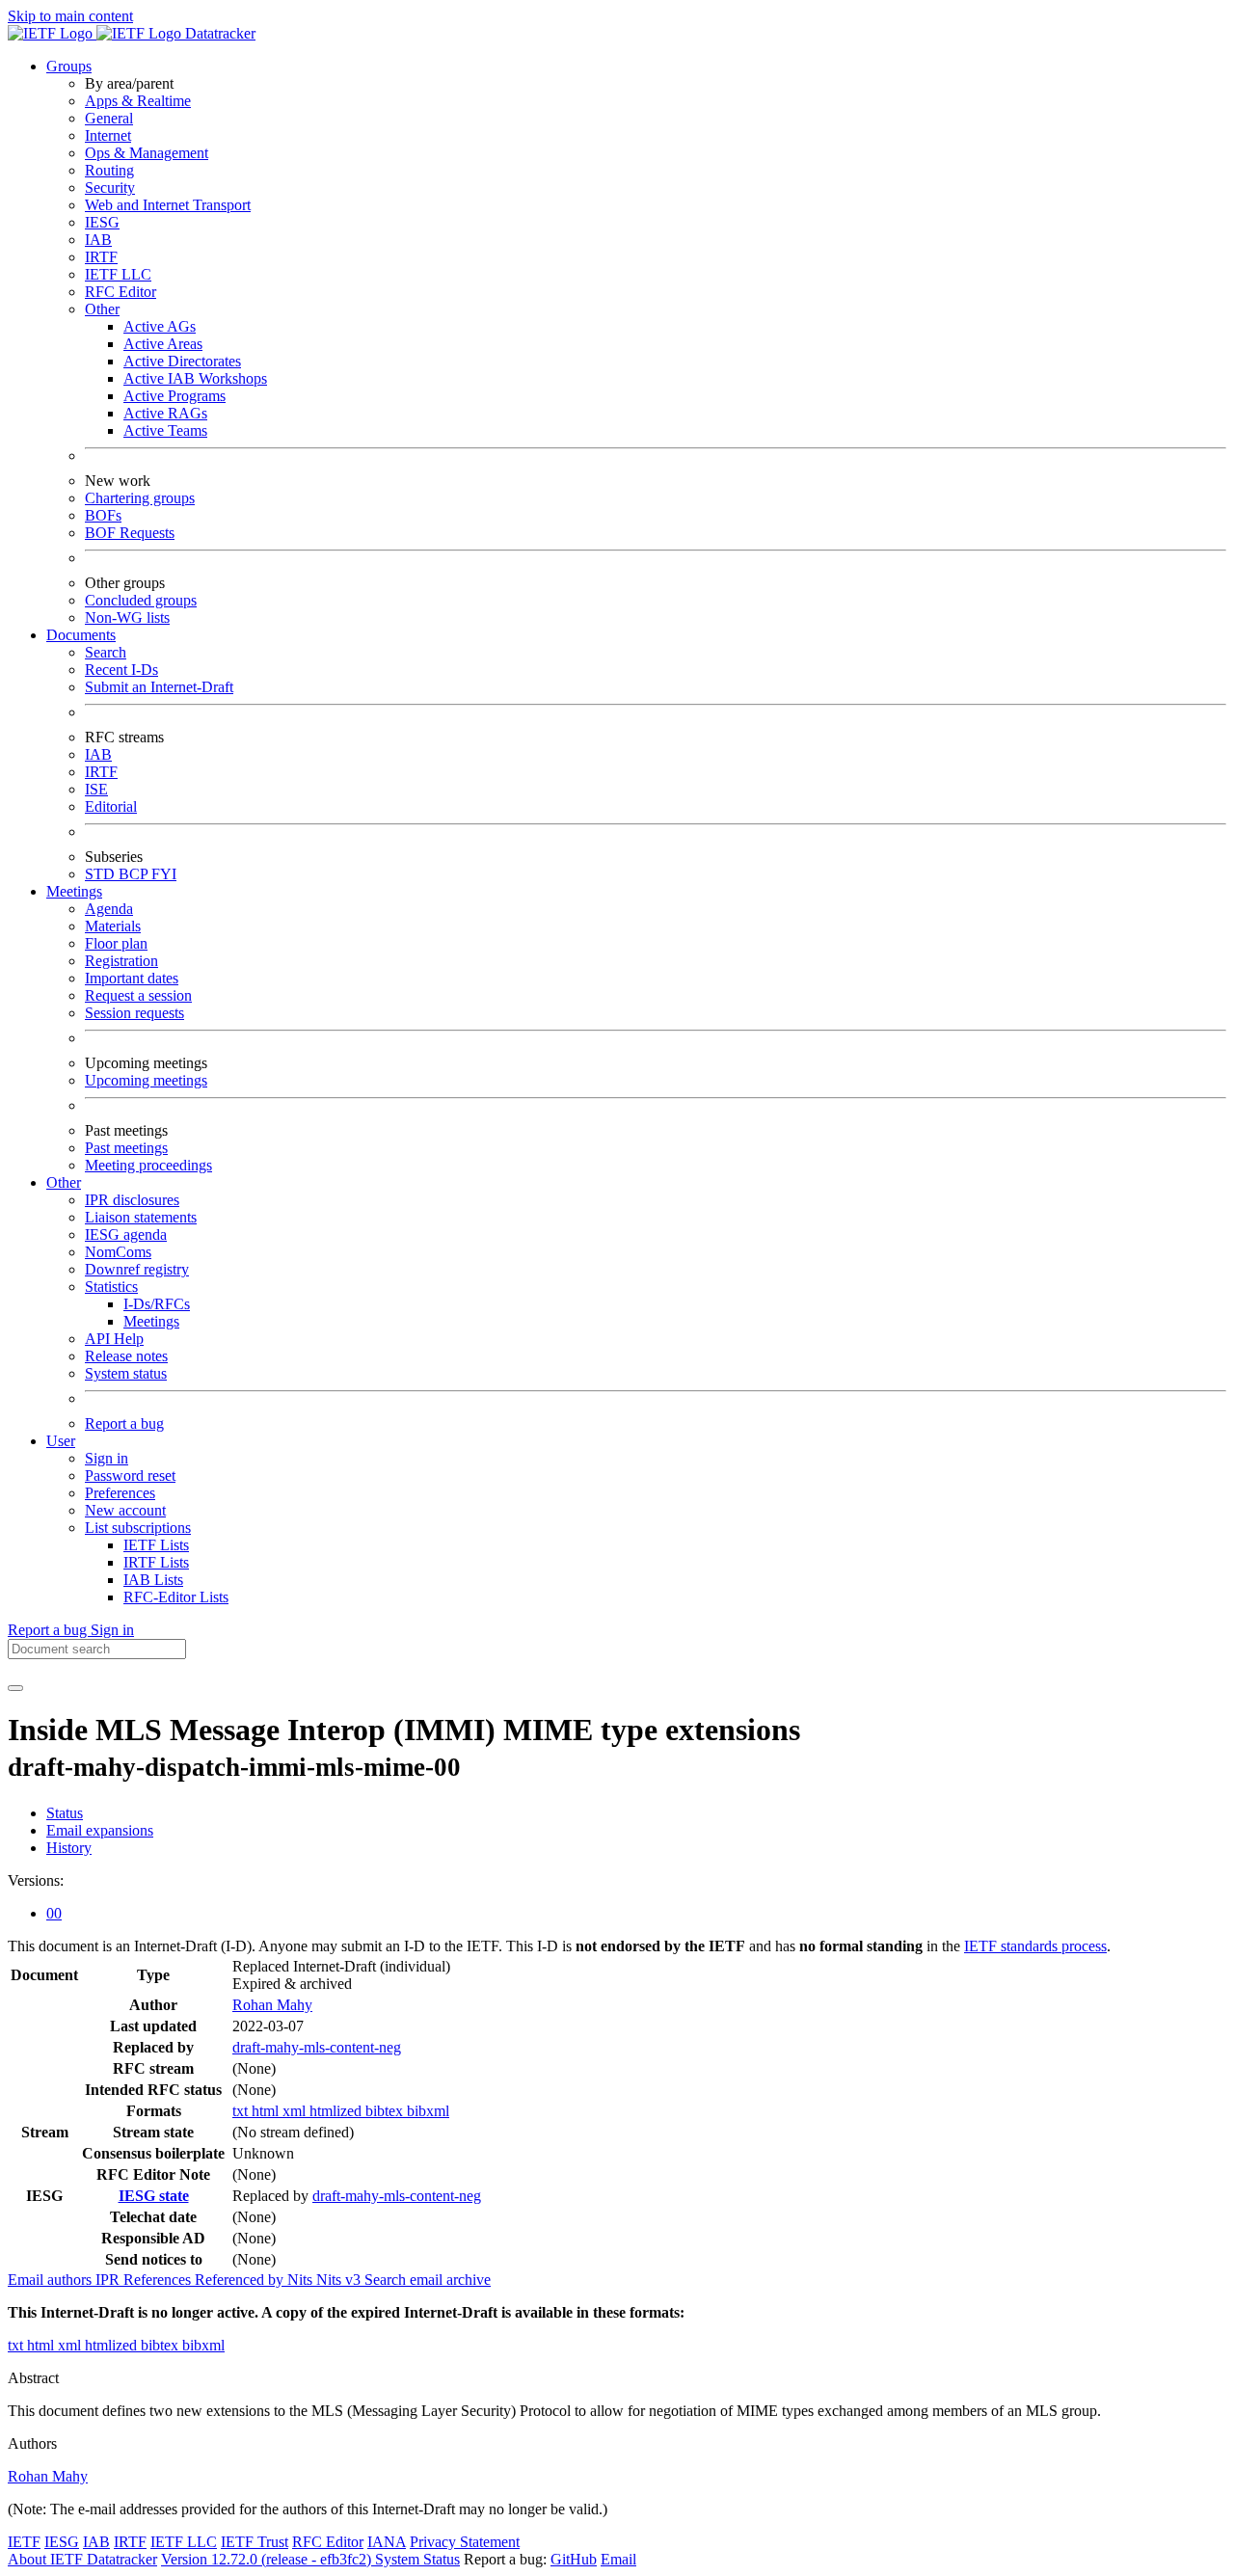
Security (110, 188)
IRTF (101, 257)
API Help (114, 1339)
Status (65, 1813)
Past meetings (126, 1148)
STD (102, 874)
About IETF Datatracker (82, 2559)
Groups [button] (69, 66)
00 (54, 1913)
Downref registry (137, 1269)
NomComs (118, 1252)
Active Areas (163, 344)
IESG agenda (126, 1234)
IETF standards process (1035, 1946)
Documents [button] (81, 635)
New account (125, 1510)
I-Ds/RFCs (157, 1304)
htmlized (337, 2111)
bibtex (386, 2111)
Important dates (132, 978)
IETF (24, 2542)
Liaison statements (141, 1217)
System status (126, 1373)
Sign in (107, 1458)
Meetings (151, 1321)
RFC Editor (121, 292)
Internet (108, 135)
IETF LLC (118, 274)
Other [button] (64, 1182)
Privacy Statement (465, 2542)
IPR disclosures (132, 1200)
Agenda (109, 909)
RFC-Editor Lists (176, 1597)
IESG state (154, 2196)
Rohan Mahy (272, 2005)
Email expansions (100, 1830)
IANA (387, 2542)
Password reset (130, 1476)
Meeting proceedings (148, 1165)
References (159, 2280)
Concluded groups (141, 600)
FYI (164, 874)
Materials (113, 926)
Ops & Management (147, 153)
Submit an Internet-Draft (159, 687)
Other (102, 309)
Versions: (36, 1880)
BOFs (103, 515)
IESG (102, 222)
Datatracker (218, 33)
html (267, 2111)
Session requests (134, 1013)
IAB (98, 240)
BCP (135, 874)
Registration (121, 961)
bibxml (428, 2111)
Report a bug (124, 1423)
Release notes (126, 1356)
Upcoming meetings (146, 1080)
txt (242, 2111)
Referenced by (241, 2280)
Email (618, 2559)
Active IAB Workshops (195, 378)
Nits (302, 2280)
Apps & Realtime (138, 101)
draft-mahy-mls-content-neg (317, 2047)
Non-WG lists (127, 617)
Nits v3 (340, 2280)
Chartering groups (140, 498)
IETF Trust (255, 2542)
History (69, 1848)
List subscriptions (138, 1528)
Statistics (111, 1287)
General (109, 118)
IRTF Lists (156, 1562)
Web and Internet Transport (168, 205)
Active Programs (174, 396)
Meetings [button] (74, 891)
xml (296, 2111)
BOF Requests (130, 533)
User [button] (61, 1441)
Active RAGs (165, 413)
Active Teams (165, 430)
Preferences (120, 1493)
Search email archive (428, 2280)
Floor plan (116, 943)
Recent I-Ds (121, 670)
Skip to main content (70, 16)
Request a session (138, 995)
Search (106, 652)
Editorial (111, 806)
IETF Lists (156, 1545)
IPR (109, 2280)
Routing (109, 170)
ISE (96, 789)
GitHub (574, 2559)
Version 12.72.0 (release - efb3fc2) (268, 2559)
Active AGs (160, 326)
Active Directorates (182, 361)
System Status (417, 2559)
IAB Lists (153, 1580)
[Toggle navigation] (15, 1688)
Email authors (52, 2280)
